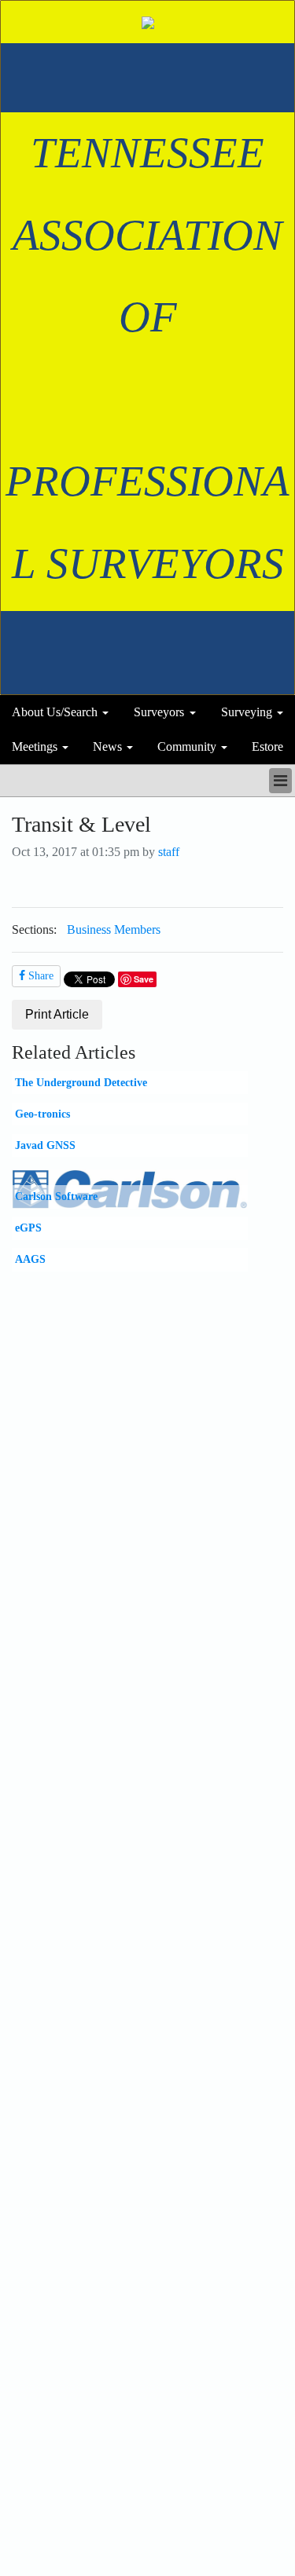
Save (144, 979)
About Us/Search (55, 712)
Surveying (247, 712)
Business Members (114, 929)
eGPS (28, 1228)
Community (187, 746)
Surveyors (159, 712)
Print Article (57, 1014)
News (107, 746)
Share (39, 976)
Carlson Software (56, 1196)
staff (169, 852)
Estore (267, 746)
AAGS (30, 1259)
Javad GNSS (45, 1145)
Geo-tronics (42, 1114)
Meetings (35, 746)
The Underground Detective (81, 1082)
